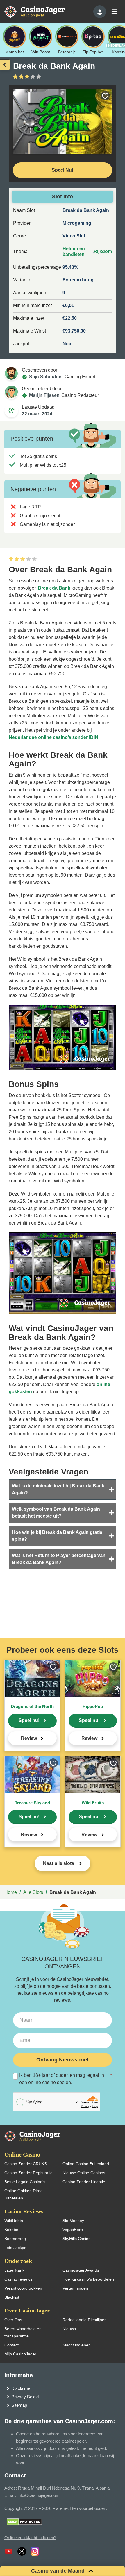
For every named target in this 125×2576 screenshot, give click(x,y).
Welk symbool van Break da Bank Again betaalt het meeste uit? (56, 1513)
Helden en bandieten (74, 251)
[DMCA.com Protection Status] (24, 2521)
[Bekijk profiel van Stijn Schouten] (11, 373)
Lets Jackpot (16, 2248)
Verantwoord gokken (23, 2288)
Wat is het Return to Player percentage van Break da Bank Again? (59, 1559)
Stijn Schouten (45, 377)
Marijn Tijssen (44, 395)
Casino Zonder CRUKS (26, 2164)
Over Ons (13, 2320)
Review (29, 1738)
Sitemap (19, 2405)
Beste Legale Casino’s (25, 2182)
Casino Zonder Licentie (84, 2182)
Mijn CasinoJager (20, 2354)
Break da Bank (54, 588)
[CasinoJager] (41, 11)
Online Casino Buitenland (86, 2164)
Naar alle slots (59, 1863)
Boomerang (15, 2239)
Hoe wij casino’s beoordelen (88, 2279)
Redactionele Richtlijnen (85, 2320)
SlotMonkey (73, 2221)
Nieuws (69, 2329)
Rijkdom (103, 251)
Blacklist (12, 2297)
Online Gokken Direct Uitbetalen (24, 2194)
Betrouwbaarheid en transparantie (23, 2332)
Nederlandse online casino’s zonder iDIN (53, 737)
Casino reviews (18, 2279)
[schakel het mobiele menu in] (114, 12)
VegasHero (73, 2230)
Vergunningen (75, 2288)
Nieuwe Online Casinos (84, 2173)
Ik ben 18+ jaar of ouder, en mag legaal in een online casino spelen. (66, 2079)
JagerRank (14, 2270)
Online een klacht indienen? (30, 2538)
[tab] (63, 1489)
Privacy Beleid (25, 2397)
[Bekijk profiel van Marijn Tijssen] (11, 392)
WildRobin (14, 2221)
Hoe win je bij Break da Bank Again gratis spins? (57, 1536)
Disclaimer (22, 2388)
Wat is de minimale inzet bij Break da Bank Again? (58, 1489)
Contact (11, 2345)
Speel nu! (29, 1720)
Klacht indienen (77, 2345)
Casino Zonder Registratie (28, 2173)
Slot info (63, 197)
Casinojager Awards (81, 2270)
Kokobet (12, 2230)
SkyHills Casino (77, 2239)
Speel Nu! (63, 170)
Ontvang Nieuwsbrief (63, 2060)
